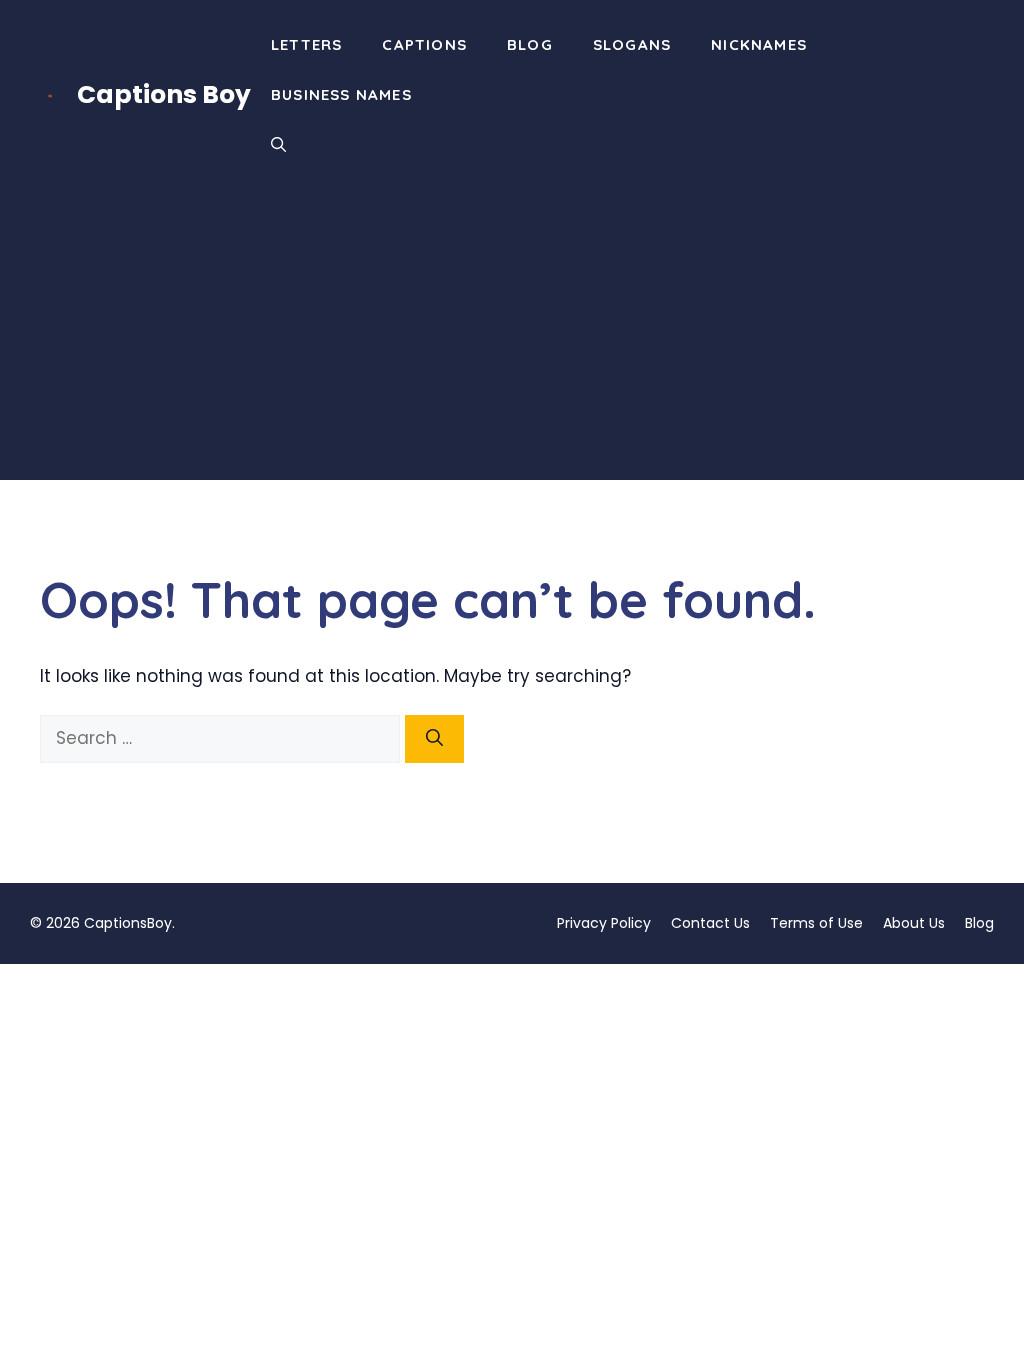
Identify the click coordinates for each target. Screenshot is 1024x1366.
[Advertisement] (512, 340)
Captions (424, 44)
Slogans (632, 44)
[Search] (434, 739)
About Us (914, 923)
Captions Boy (164, 94)
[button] (278, 145)
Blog (530, 44)
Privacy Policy (604, 923)
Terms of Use (816, 923)
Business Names (341, 94)
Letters (306, 44)
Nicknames (759, 44)
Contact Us (710, 923)
